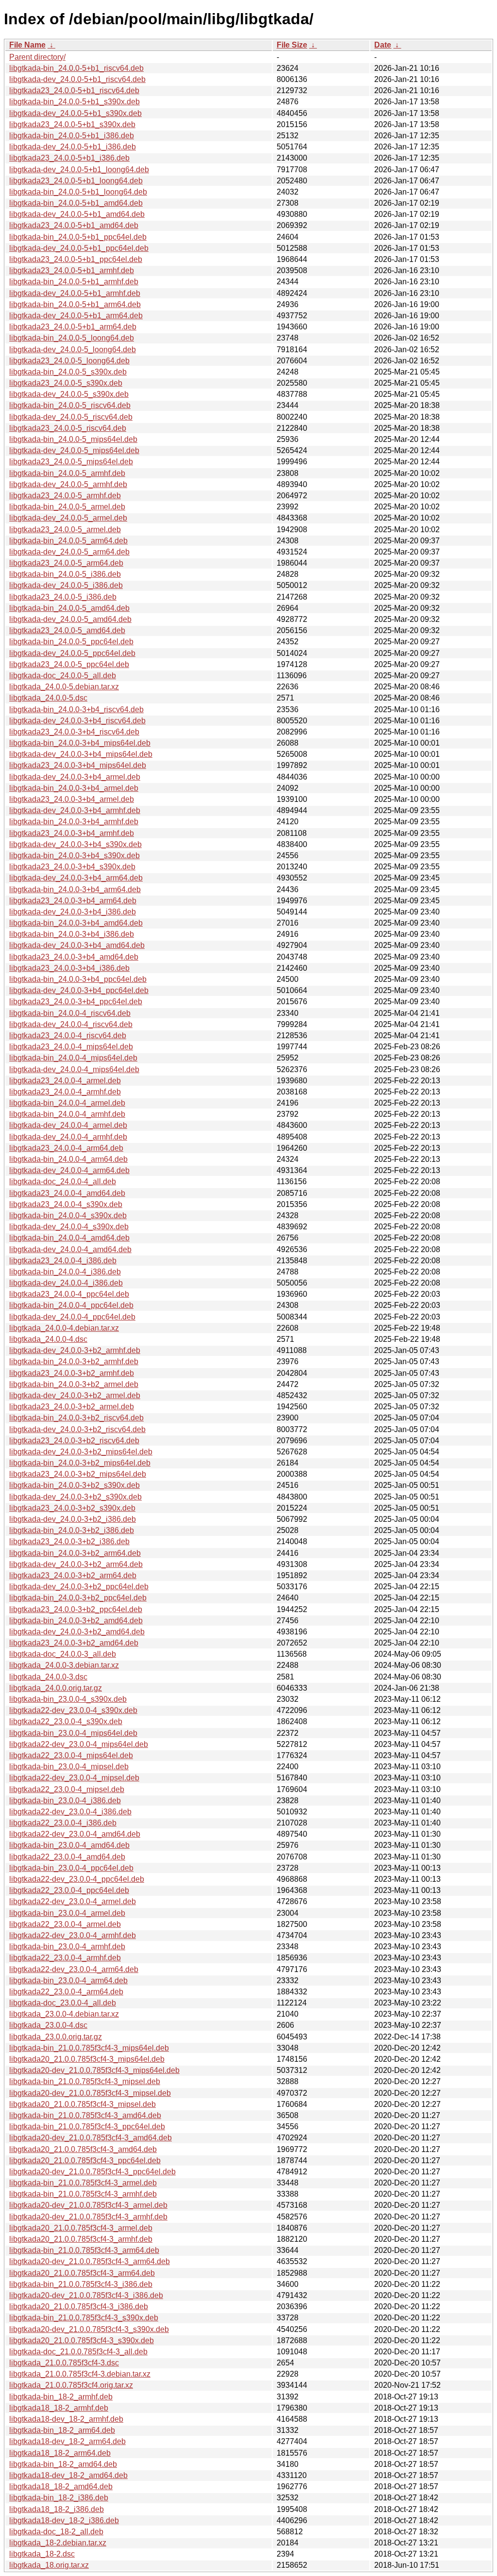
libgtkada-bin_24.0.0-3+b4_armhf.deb (74, 822)
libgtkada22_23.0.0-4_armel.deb (65, 1924)
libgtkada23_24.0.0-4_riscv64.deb (68, 1035)
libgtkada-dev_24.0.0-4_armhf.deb (68, 1137)
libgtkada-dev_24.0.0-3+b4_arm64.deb (76, 878)
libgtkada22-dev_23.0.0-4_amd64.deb (75, 1834)
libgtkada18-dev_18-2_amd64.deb (68, 2475)
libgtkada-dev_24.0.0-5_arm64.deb (69, 552)
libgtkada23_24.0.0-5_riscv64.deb (68, 428)
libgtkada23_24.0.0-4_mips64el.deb (71, 1047)
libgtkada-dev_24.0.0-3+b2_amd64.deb (77, 1632)
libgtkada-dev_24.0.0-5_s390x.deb (69, 394)
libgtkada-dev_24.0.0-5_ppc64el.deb (72, 653)
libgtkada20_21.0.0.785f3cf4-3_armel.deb (81, 2228)
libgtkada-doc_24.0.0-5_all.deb (63, 676)
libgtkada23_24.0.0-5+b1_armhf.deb (72, 270)
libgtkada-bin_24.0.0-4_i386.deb (65, 1272)
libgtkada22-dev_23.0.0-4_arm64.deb (74, 1969)
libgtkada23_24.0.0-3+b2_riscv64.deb (74, 1441)
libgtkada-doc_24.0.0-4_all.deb (63, 1182)
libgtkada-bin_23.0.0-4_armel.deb (67, 1913)
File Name (27, 45)
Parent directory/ (37, 57)
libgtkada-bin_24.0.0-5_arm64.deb (68, 541)
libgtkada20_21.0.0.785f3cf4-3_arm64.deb (82, 2273)
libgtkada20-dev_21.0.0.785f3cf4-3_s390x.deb (89, 2329)
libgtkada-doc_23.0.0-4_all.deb (63, 2003)
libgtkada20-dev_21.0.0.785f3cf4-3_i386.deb (86, 2295)
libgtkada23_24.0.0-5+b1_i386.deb (69, 158)
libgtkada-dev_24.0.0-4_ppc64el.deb (72, 1317)
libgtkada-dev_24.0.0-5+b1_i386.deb (73, 147)
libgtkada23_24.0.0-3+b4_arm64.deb (73, 901)
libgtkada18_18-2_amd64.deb (61, 2486)
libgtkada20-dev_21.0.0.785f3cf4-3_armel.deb (88, 2205)
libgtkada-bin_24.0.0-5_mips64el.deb (73, 439)
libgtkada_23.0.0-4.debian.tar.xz (64, 2014)
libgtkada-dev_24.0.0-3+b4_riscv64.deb (77, 721)
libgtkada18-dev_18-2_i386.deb (64, 2520)
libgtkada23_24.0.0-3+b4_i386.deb (69, 968)
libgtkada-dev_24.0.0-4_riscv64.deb (71, 1024)
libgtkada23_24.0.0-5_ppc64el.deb (69, 664)
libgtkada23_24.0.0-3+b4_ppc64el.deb (76, 1002)
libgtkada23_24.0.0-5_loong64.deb (69, 361)
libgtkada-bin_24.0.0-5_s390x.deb (68, 372)
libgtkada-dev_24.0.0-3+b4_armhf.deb (75, 810)
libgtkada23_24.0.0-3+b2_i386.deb (69, 1541)
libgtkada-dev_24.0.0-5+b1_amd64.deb (77, 214)
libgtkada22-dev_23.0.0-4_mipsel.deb (74, 1778)
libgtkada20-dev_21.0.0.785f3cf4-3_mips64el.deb (94, 2070)
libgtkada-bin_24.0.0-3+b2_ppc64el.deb (78, 1598)
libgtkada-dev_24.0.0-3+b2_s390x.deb (75, 1497)
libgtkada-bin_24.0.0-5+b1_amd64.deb (76, 203)
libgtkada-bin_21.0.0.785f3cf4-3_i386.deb (81, 2284)
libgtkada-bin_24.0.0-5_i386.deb (65, 574)
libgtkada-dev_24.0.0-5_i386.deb (66, 585)
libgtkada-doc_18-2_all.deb (56, 2532)
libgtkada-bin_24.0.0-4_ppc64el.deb (71, 1305)
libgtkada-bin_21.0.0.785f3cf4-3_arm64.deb (84, 2250)
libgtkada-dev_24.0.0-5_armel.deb (68, 518)
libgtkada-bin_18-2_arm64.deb (62, 2430)
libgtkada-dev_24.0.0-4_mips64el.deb (74, 1069)
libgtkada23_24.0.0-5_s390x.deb (66, 383)
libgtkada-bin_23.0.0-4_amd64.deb (69, 1845)
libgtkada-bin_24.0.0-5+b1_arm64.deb (75, 304)
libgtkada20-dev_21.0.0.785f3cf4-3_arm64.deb (90, 2261)
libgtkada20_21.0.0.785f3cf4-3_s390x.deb (82, 2340)
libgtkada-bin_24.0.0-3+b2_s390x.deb (75, 1485)
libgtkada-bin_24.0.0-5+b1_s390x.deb (75, 102)
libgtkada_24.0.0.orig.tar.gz (56, 1688)
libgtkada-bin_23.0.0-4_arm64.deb (68, 1981)
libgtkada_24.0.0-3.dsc (48, 1677)
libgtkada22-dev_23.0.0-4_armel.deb (73, 1901)
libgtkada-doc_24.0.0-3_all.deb (63, 1654)
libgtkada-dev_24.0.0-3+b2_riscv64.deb (77, 1429)
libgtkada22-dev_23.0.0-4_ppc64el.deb (77, 1879)
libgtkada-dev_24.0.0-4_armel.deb (68, 1125)
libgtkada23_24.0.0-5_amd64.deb (67, 630)
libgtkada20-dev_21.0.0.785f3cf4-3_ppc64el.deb (92, 2172)
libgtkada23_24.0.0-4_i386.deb (63, 1261)
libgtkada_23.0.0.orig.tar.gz (56, 2037)
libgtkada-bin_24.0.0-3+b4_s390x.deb (75, 856)
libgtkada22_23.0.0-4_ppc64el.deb (69, 1890)
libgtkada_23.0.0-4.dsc (48, 2025)
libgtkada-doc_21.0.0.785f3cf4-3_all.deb (78, 2352)
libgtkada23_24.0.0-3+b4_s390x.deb (72, 867)
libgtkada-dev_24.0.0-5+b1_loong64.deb (79, 170)
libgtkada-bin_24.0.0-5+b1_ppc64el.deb (78, 237)
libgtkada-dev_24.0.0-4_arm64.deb (69, 1170)
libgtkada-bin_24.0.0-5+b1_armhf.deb (74, 282)
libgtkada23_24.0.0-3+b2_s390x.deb (72, 1508)
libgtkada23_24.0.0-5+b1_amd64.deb (74, 225)
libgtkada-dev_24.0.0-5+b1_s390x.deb (75, 113)
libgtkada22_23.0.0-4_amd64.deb (67, 1857)
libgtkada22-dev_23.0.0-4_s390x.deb (73, 1710)
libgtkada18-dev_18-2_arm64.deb (67, 2441)
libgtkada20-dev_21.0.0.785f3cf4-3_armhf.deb (88, 2217)
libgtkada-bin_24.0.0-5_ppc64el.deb (71, 642)
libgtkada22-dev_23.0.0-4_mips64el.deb (79, 1744)
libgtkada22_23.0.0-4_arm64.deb (66, 1992)
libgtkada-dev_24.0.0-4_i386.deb (66, 1283)
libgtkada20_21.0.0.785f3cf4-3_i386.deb (79, 2307)
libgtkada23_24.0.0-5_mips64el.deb (71, 462)
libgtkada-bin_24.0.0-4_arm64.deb (68, 1159)
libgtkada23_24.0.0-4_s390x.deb (66, 1204)
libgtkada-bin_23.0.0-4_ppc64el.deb (71, 1868)
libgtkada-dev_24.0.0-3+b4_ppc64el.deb (79, 990)
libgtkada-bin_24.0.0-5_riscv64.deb (70, 405)
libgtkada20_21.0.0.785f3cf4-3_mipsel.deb (83, 2104)
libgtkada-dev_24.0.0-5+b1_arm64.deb (76, 316)
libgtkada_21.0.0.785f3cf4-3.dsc (64, 2363)
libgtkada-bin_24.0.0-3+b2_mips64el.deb (80, 1463)
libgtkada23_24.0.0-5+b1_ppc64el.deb (76, 259)
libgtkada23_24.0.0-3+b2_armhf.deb (72, 1373)
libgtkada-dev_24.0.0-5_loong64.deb (73, 350)
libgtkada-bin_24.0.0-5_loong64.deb (72, 338)
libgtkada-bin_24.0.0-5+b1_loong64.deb (78, 192)
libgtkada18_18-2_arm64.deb (60, 2453)
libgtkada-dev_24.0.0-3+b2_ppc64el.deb (79, 1587)
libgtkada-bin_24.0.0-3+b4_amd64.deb (76, 923)
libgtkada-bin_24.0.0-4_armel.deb (67, 1103)
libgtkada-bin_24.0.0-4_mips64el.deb (73, 1058)
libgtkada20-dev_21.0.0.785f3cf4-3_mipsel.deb (90, 2093)
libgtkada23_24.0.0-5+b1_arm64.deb (73, 327)
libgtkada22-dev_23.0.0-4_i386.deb (70, 1812)
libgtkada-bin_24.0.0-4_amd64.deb (69, 1238)
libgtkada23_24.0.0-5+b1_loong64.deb (76, 181)
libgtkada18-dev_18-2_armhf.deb (66, 2419)
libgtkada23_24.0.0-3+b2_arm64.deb (73, 1575)
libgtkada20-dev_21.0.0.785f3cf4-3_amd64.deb (91, 2138)
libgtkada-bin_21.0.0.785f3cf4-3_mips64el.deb (89, 2048)
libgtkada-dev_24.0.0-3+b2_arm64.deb (76, 1564)
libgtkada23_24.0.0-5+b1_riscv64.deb (74, 90)
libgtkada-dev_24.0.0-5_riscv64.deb (71, 417)
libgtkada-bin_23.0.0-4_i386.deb (65, 1801)
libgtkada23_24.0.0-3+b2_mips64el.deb (78, 1474)
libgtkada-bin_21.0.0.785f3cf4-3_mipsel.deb (85, 2081)
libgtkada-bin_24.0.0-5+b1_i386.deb (72, 136)
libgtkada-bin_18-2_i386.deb (59, 2498)
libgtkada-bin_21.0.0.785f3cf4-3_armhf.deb (83, 2194)
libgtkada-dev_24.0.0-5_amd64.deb (70, 619)
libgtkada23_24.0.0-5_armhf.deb (65, 496)
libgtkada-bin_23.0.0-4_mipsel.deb (69, 1767)
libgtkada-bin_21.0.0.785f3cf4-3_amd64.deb (85, 2115)
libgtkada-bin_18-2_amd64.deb (63, 2464)
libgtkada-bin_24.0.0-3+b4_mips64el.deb (80, 743)
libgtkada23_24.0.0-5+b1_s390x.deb (72, 124)
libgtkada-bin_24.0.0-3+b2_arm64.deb (75, 1553)
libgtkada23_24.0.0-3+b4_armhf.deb (72, 833)
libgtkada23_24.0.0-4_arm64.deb (66, 1148)
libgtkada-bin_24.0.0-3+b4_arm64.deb (75, 889)
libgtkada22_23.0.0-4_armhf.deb (65, 1958)
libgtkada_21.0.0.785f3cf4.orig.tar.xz (71, 2385)
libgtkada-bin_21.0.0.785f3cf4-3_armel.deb (83, 2183)
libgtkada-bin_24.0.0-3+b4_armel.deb (74, 788)
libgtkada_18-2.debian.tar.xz (58, 2543)
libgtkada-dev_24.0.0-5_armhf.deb (68, 484)
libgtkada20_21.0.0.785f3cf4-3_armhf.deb (81, 2239)
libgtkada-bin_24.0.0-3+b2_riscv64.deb (76, 1418)
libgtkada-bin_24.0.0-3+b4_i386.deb (72, 934)
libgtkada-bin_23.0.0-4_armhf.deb (67, 1947)
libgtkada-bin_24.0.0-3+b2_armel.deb (74, 1384)
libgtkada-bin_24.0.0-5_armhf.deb (67, 473)
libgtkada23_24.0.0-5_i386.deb (63, 597)
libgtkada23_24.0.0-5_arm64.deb (66, 563)
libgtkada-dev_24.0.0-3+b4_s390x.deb (75, 844)
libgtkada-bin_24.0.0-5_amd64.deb (69, 608)
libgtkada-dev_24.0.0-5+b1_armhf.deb (75, 293)
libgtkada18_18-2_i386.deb (57, 2509)
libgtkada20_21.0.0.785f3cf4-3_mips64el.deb (87, 2059)
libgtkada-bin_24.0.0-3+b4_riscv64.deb (76, 709)
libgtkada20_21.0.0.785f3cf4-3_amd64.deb (83, 2149)
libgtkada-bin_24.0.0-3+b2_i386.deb (72, 1530)
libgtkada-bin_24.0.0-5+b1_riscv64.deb (76, 68)
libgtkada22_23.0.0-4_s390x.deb (66, 1721)
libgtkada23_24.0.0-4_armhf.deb (65, 1092)
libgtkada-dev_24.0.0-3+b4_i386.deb (73, 912)
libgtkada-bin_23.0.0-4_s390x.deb (68, 1699)
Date (383, 45)
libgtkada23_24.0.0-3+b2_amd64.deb (74, 1643)
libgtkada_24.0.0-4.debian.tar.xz (64, 1328)
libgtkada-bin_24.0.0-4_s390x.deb (68, 1215)
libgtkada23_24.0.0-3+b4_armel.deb (72, 799)
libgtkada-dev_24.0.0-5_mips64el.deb (74, 450)
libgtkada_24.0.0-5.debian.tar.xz (64, 687)
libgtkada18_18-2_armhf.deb (59, 2408)
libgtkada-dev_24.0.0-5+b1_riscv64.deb (77, 79)
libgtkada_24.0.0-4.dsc (48, 1339)
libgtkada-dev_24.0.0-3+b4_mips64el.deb (81, 754)
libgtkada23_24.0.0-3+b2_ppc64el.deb (76, 1609)
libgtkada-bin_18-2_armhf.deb (61, 2397)
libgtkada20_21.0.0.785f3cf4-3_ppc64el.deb (85, 2160)
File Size (292, 45)
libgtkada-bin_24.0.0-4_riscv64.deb (70, 1013)
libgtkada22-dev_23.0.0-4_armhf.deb (73, 1935)
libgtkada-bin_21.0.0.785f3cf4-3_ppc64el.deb (87, 2127)
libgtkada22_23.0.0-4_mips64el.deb (71, 1755)
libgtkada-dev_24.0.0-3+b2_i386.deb (73, 1519)
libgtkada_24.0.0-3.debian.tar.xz (64, 1665)
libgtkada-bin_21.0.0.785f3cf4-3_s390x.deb (84, 2318)
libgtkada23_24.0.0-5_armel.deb (65, 530)
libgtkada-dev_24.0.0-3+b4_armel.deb (75, 777)
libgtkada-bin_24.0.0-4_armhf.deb (67, 1114)
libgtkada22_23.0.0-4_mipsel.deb (67, 1789)
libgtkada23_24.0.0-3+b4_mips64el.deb (78, 765)
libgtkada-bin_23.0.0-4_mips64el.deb (73, 1733)
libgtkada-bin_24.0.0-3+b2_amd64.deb (76, 1621)
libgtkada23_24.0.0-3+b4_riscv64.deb (74, 732)
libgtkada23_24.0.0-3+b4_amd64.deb (74, 957)
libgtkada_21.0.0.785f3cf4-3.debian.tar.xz (80, 2374)
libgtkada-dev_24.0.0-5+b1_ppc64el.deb (79, 248)
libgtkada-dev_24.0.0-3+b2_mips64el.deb (81, 1452)
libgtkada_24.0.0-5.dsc (48, 698)
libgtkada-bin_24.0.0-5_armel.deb (67, 507)
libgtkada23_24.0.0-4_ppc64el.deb (69, 1294)
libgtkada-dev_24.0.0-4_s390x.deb (69, 1227)
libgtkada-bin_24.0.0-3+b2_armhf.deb (74, 1361)
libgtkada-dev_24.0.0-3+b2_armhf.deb (75, 1350)
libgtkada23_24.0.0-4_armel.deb (65, 1081)
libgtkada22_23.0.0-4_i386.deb (63, 1823)
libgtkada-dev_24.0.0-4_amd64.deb (70, 1249)
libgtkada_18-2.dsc (42, 2554)
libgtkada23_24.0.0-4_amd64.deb (67, 1193)
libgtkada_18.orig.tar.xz (49, 2565)
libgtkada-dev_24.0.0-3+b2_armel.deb (75, 1395)
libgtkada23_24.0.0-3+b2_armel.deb (72, 1407)
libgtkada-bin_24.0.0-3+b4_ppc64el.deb (78, 979)
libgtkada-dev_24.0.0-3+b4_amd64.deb (77, 945)
